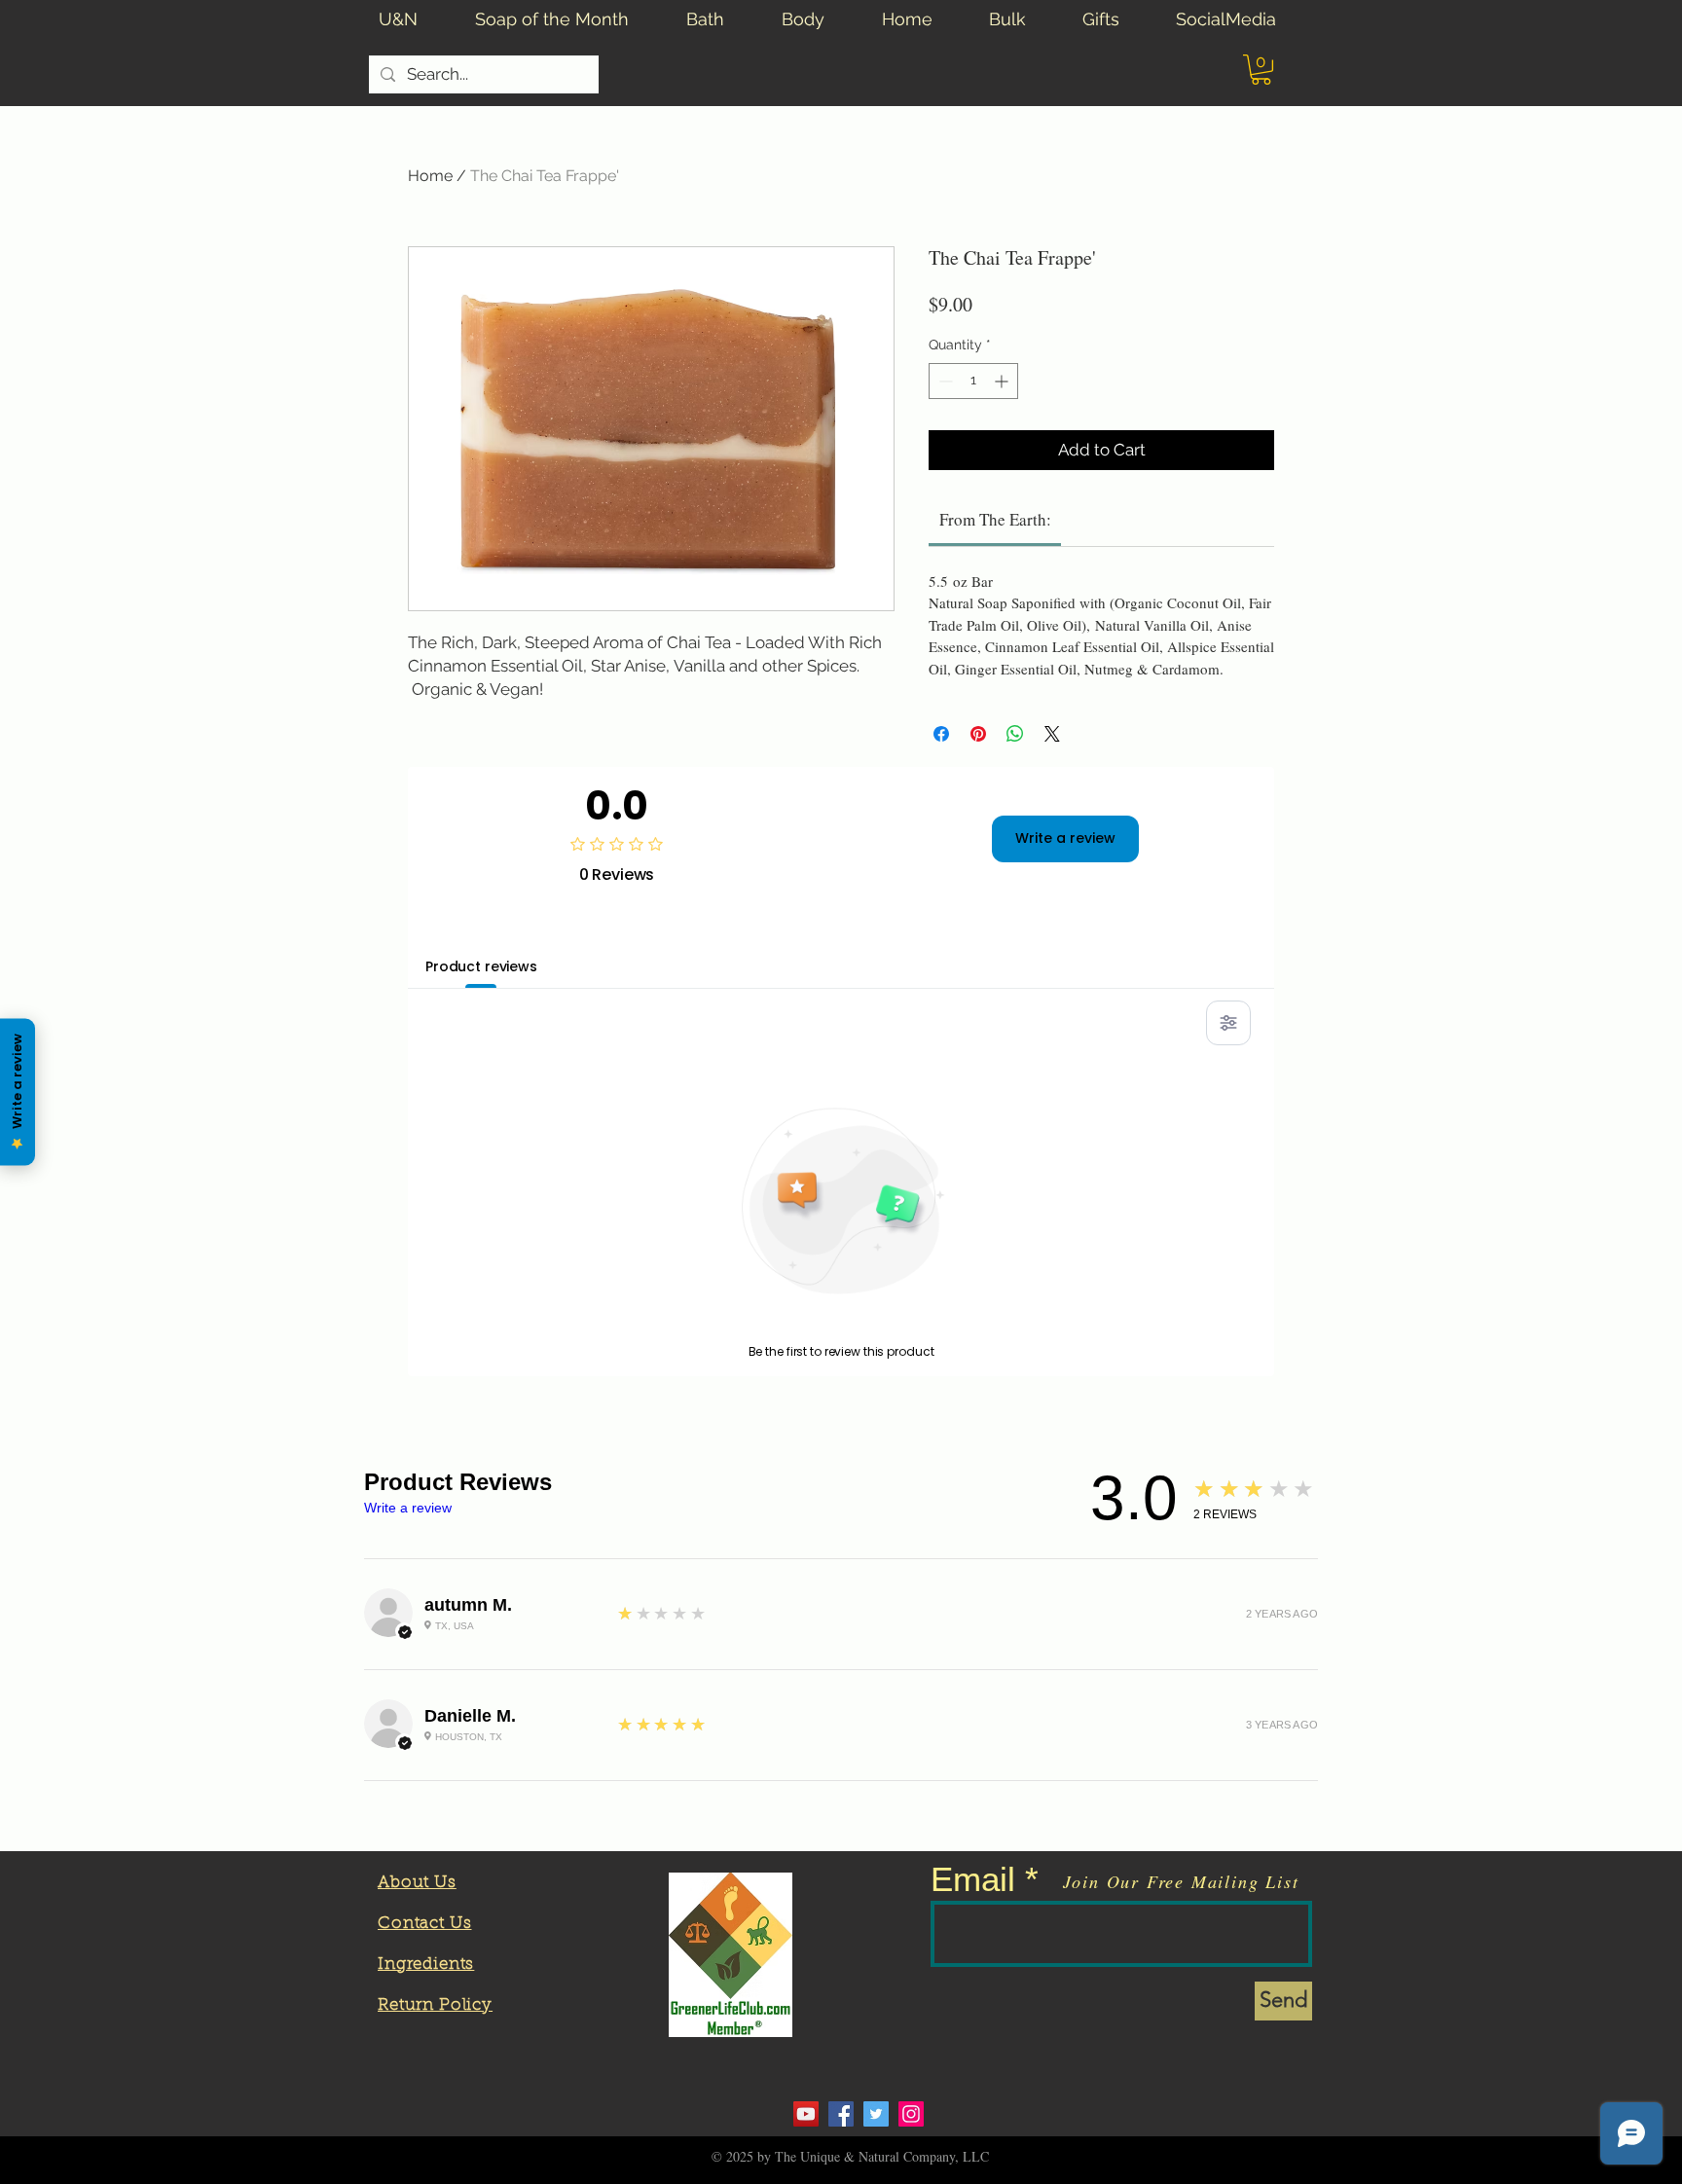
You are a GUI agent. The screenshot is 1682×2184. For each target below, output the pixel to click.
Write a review (1065, 838)
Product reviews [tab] (481, 966)
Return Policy (435, 2005)
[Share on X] (1052, 734)
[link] (995, 519)
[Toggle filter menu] (1228, 1023)
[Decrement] (944, 381)
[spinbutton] (973, 381)
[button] (1261, 70)
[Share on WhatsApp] (1015, 734)
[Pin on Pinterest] (978, 734)
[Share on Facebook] (941, 734)
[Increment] (1003, 381)
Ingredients (426, 1965)
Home (430, 176)
